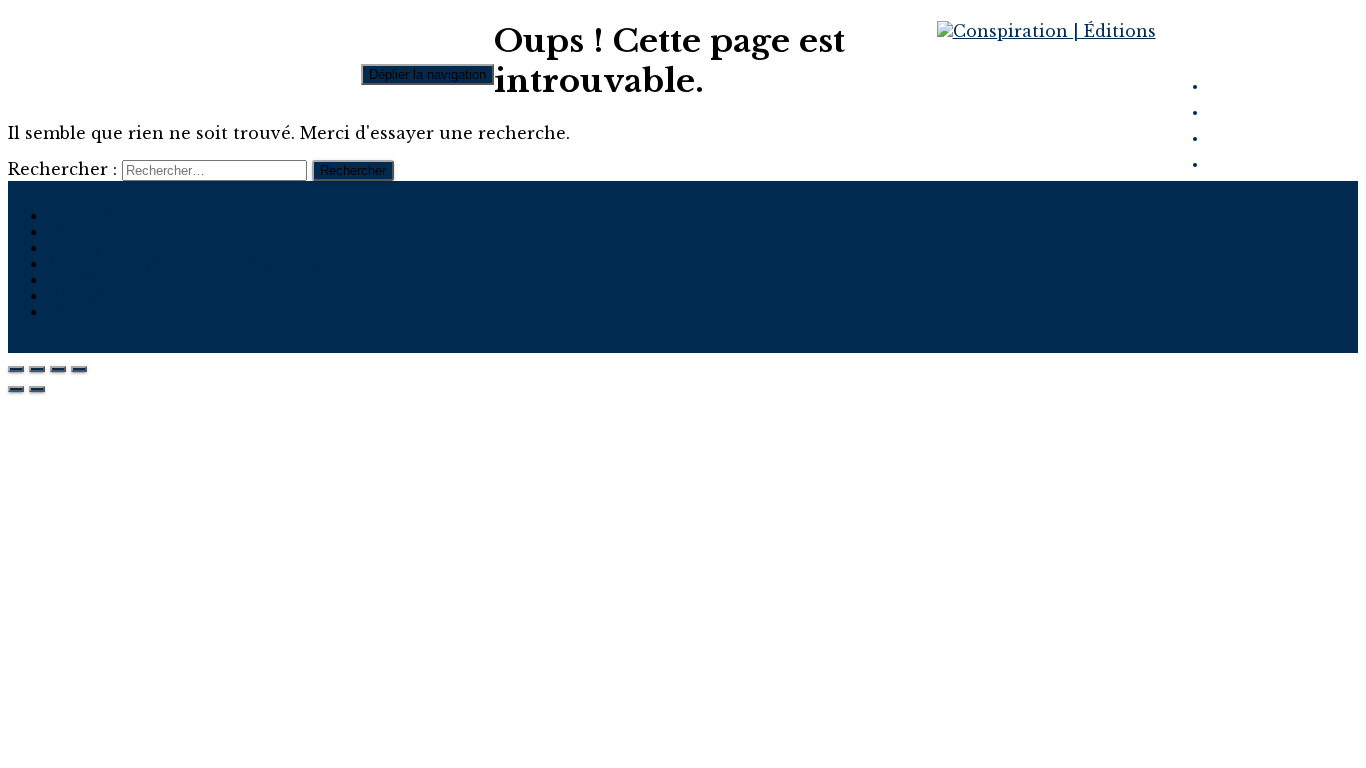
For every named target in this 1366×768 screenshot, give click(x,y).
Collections (97, 231)
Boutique (88, 295)
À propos (86, 215)
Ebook (74, 247)
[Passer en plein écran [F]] (58, 369)
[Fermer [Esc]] (16, 369)
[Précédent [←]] (16, 389)
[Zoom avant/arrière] (79, 369)
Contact (82, 311)
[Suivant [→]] (37, 389)
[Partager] (37, 369)
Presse (75, 279)
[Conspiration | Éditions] (1046, 31)
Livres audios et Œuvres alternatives (207, 263)
